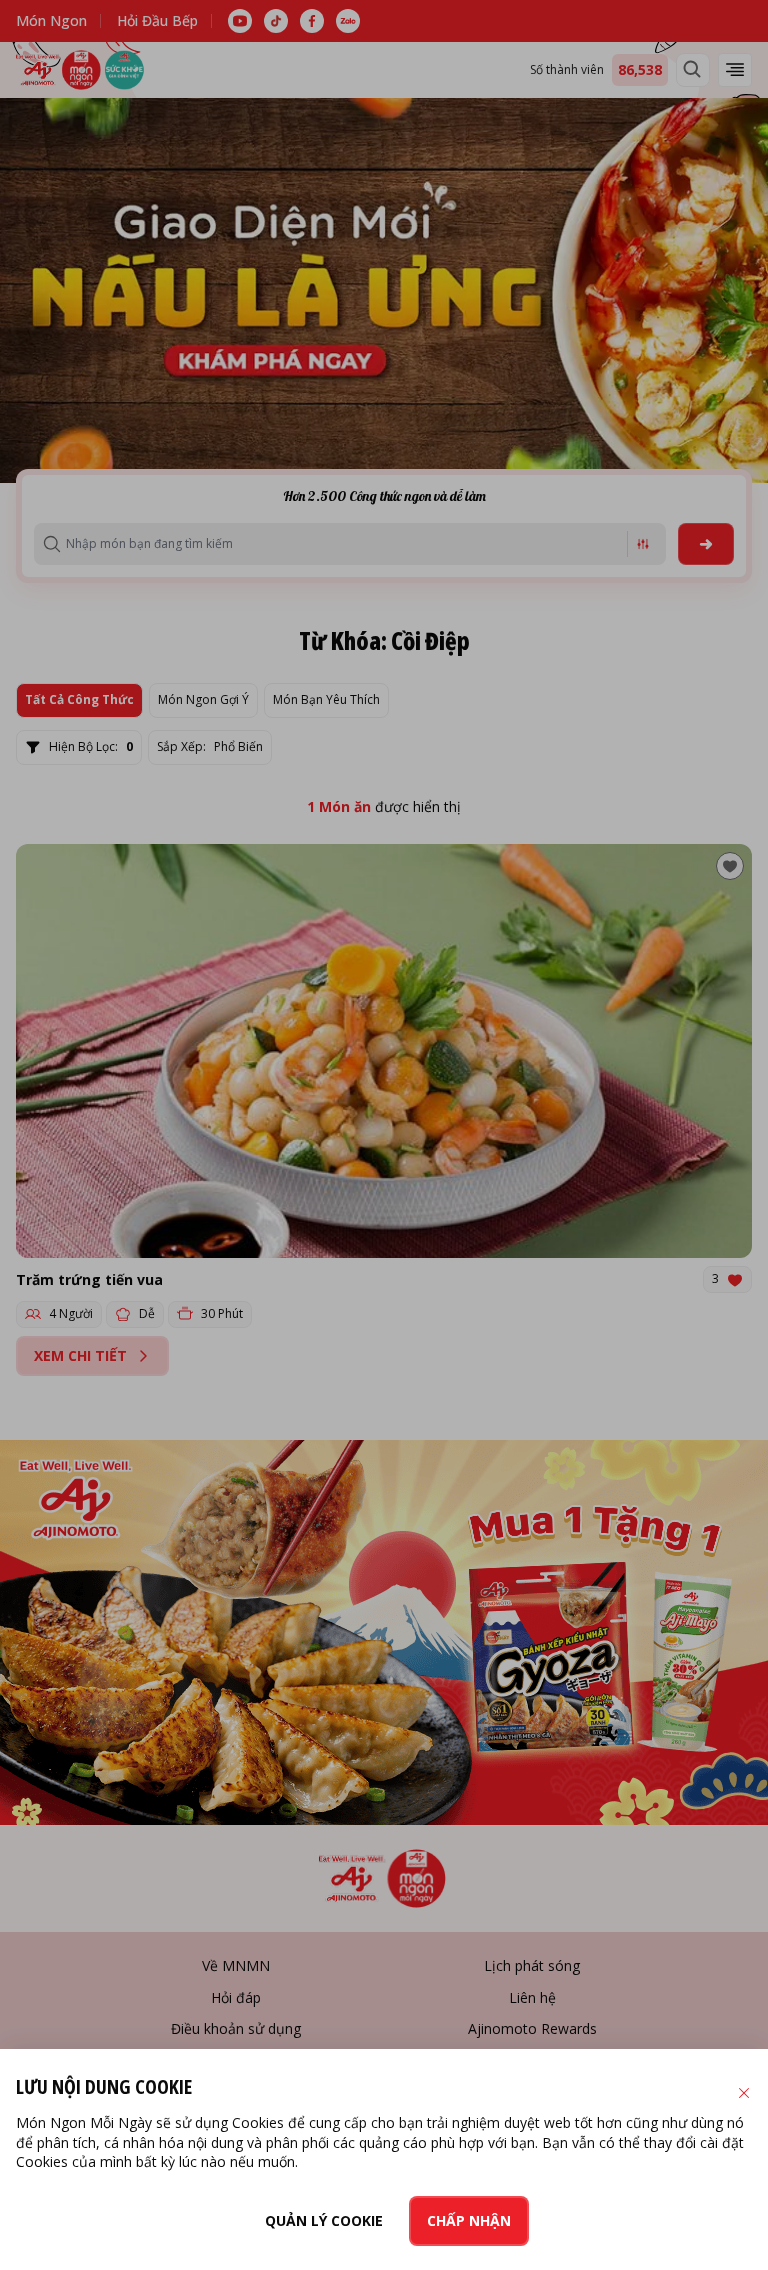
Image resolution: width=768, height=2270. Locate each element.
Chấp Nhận (469, 2220)
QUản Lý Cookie (324, 2220)
